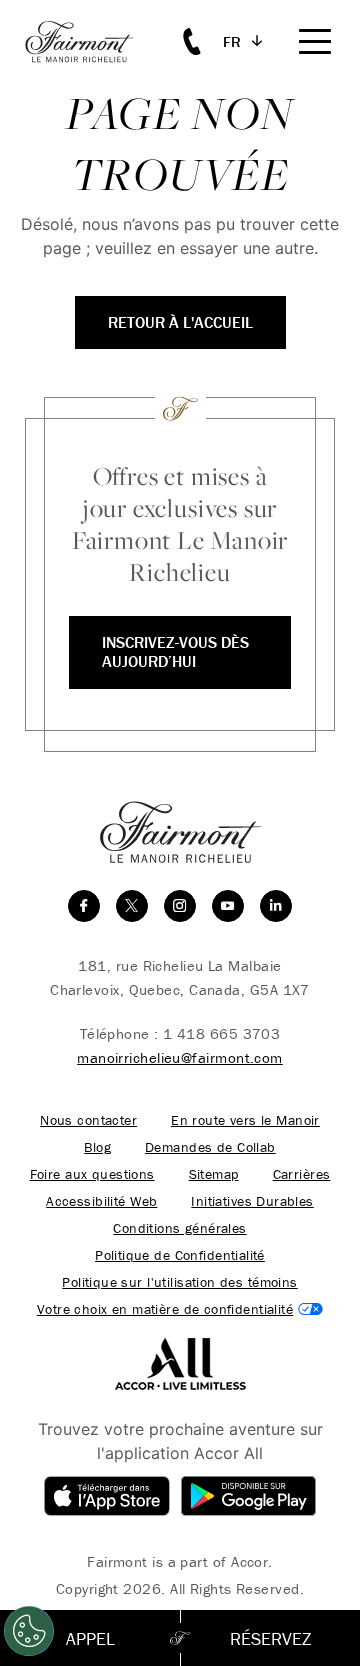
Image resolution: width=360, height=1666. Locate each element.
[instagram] (180, 906)
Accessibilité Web (101, 1201)
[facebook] (84, 906)
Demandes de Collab (210, 1147)
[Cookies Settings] (29, 1631)
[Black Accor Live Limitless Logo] (180, 1362)
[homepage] (90, 41)
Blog (97, 1147)
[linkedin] (276, 906)
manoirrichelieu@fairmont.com (180, 1057)
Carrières (302, 1174)
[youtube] (228, 906)
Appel (90, 1638)
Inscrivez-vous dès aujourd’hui (175, 651)
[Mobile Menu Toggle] (315, 41)
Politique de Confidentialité (180, 1255)
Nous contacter (88, 1120)
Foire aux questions (92, 1174)
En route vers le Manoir (245, 1120)
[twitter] (132, 906)
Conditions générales (179, 1228)
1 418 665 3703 (221, 1033)
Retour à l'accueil (180, 322)
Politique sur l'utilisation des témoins (179, 1282)
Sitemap (214, 1174)
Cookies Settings (180, 1309)
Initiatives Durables (252, 1201)
